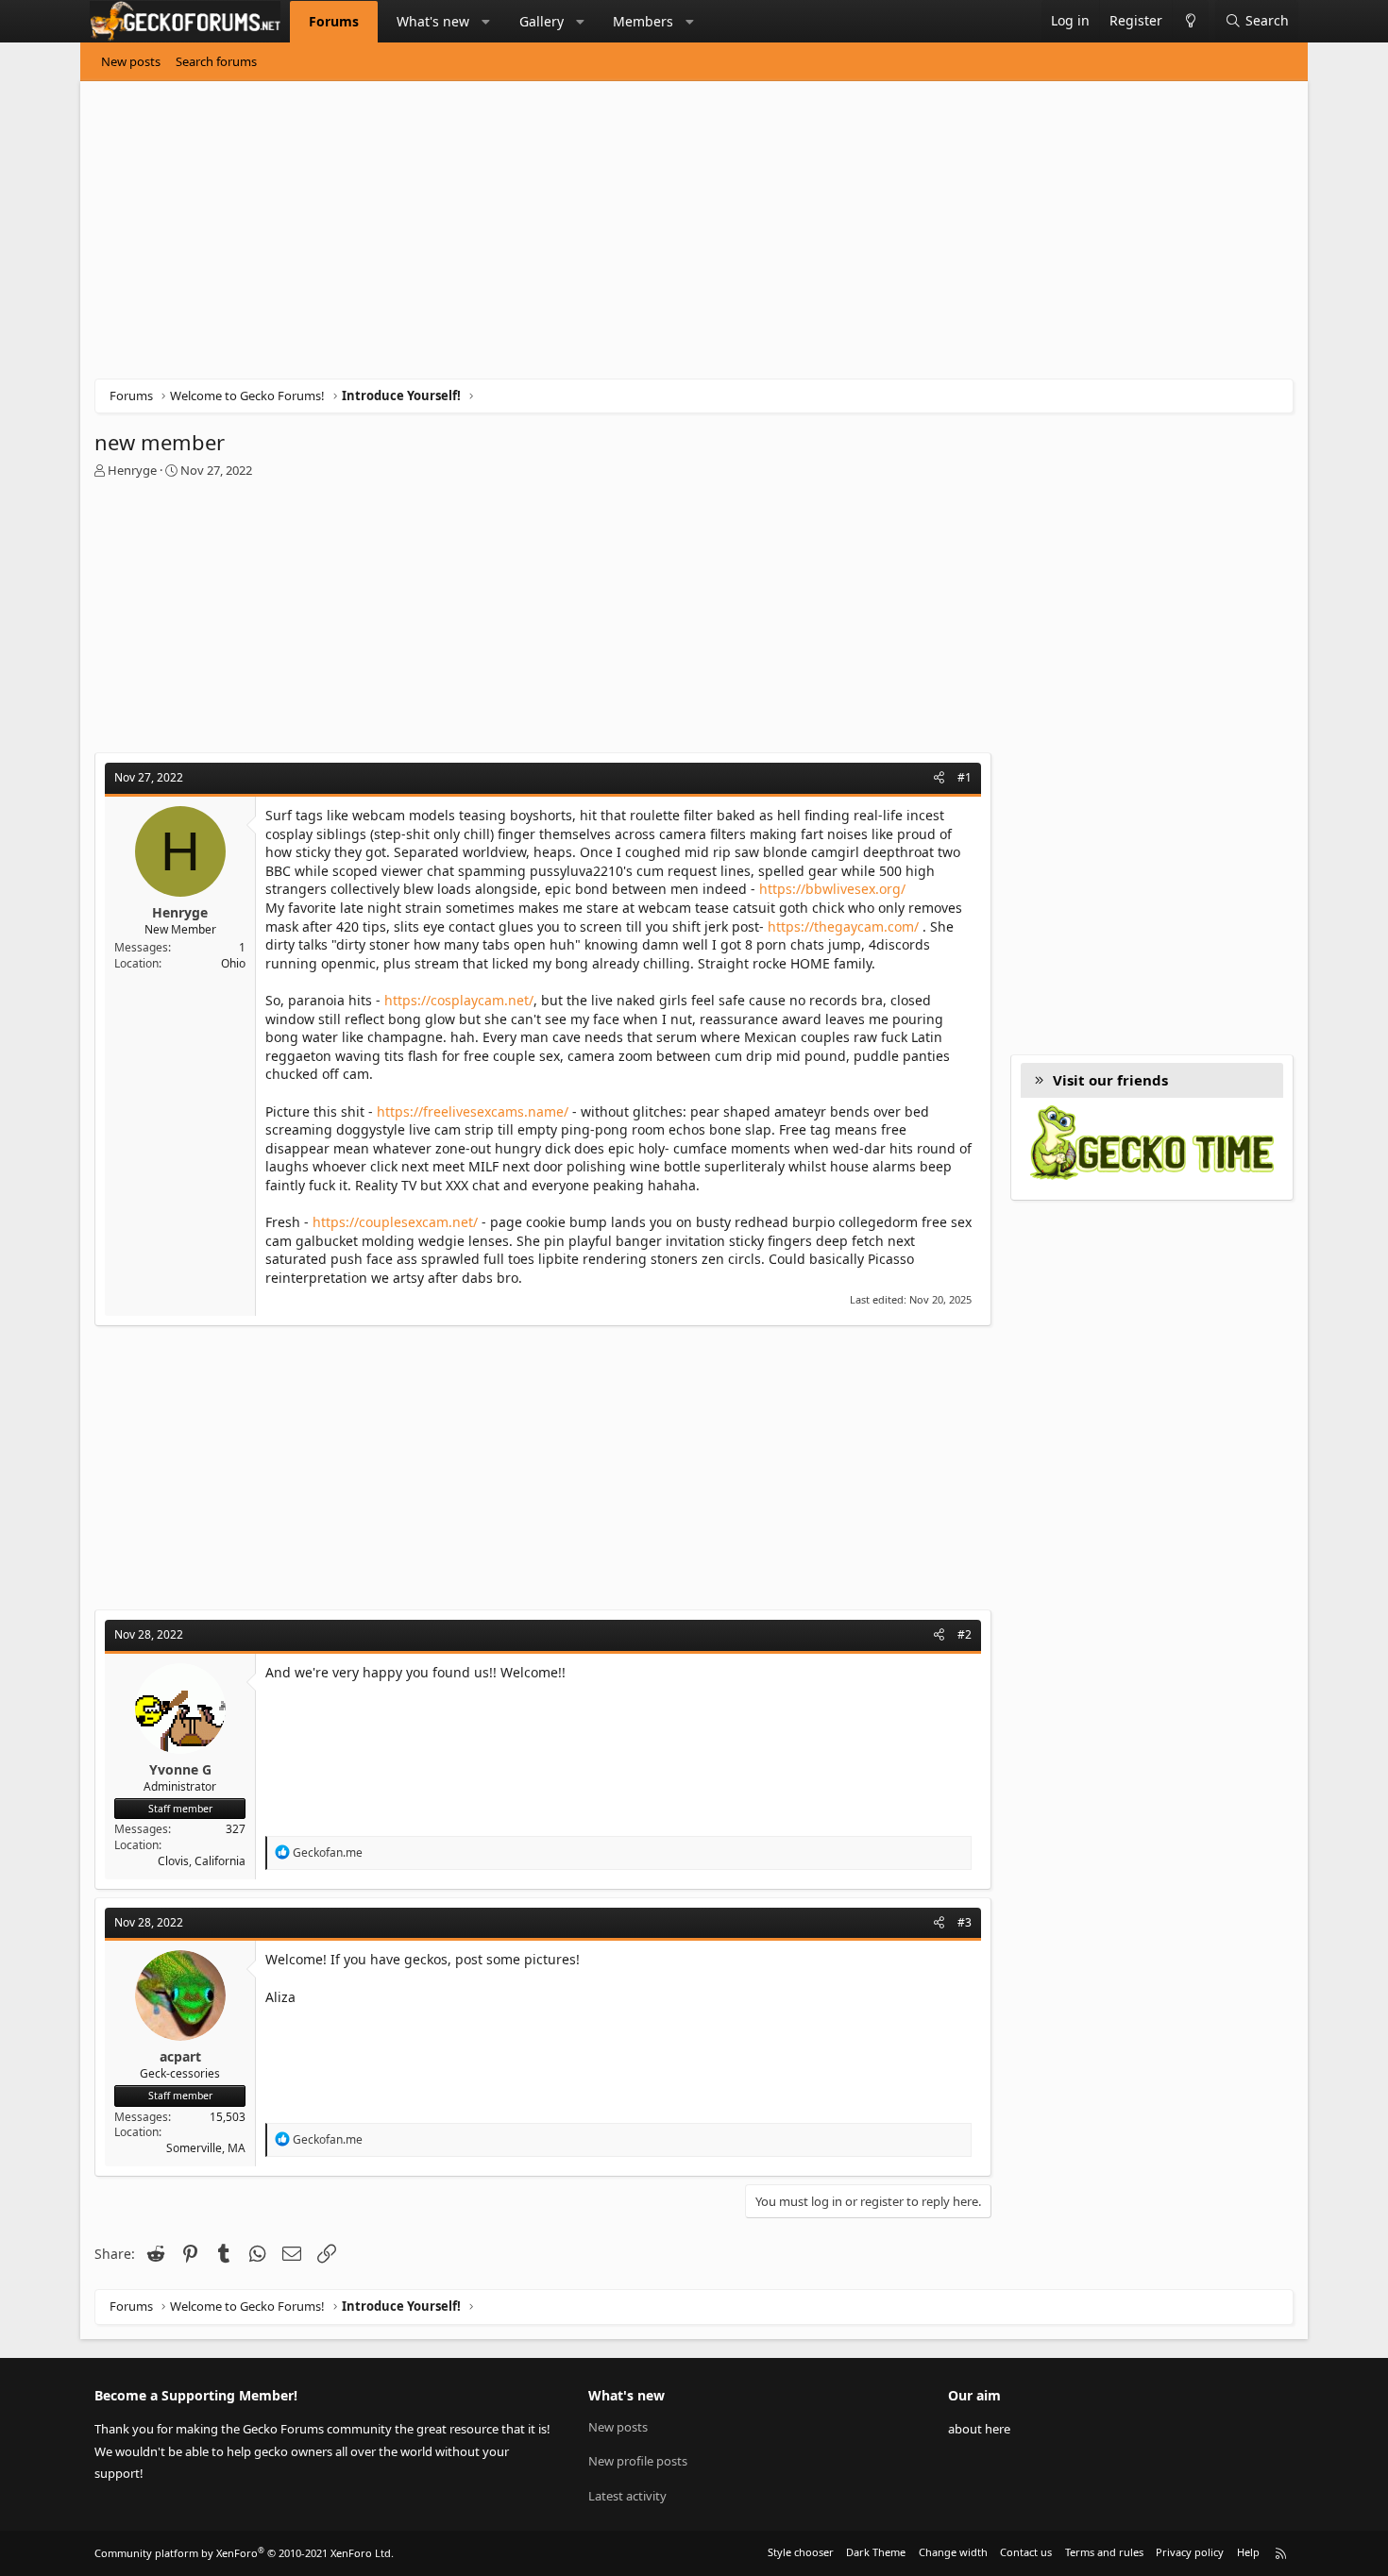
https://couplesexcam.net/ (395, 1222)
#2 (965, 1634)
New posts (131, 61)
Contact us (1026, 2552)
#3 (965, 1922)
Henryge (132, 470)
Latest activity (627, 2496)
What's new (433, 21)
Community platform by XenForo (244, 2553)
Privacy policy (1190, 2552)
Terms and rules (1104, 2552)
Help (1248, 2552)
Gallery (542, 21)
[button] (486, 22)
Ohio (233, 963)
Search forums (216, 61)
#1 (965, 777)
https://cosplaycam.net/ (459, 1000)
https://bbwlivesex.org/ (832, 889)
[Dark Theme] (1190, 21)
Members (643, 21)
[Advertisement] (661, 237)
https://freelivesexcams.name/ (473, 1111)
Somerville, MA (206, 2148)
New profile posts (638, 2461)
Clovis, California (202, 1861)
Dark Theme (876, 2552)
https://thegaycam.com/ (843, 926)
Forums (334, 21)
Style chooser (801, 2552)
